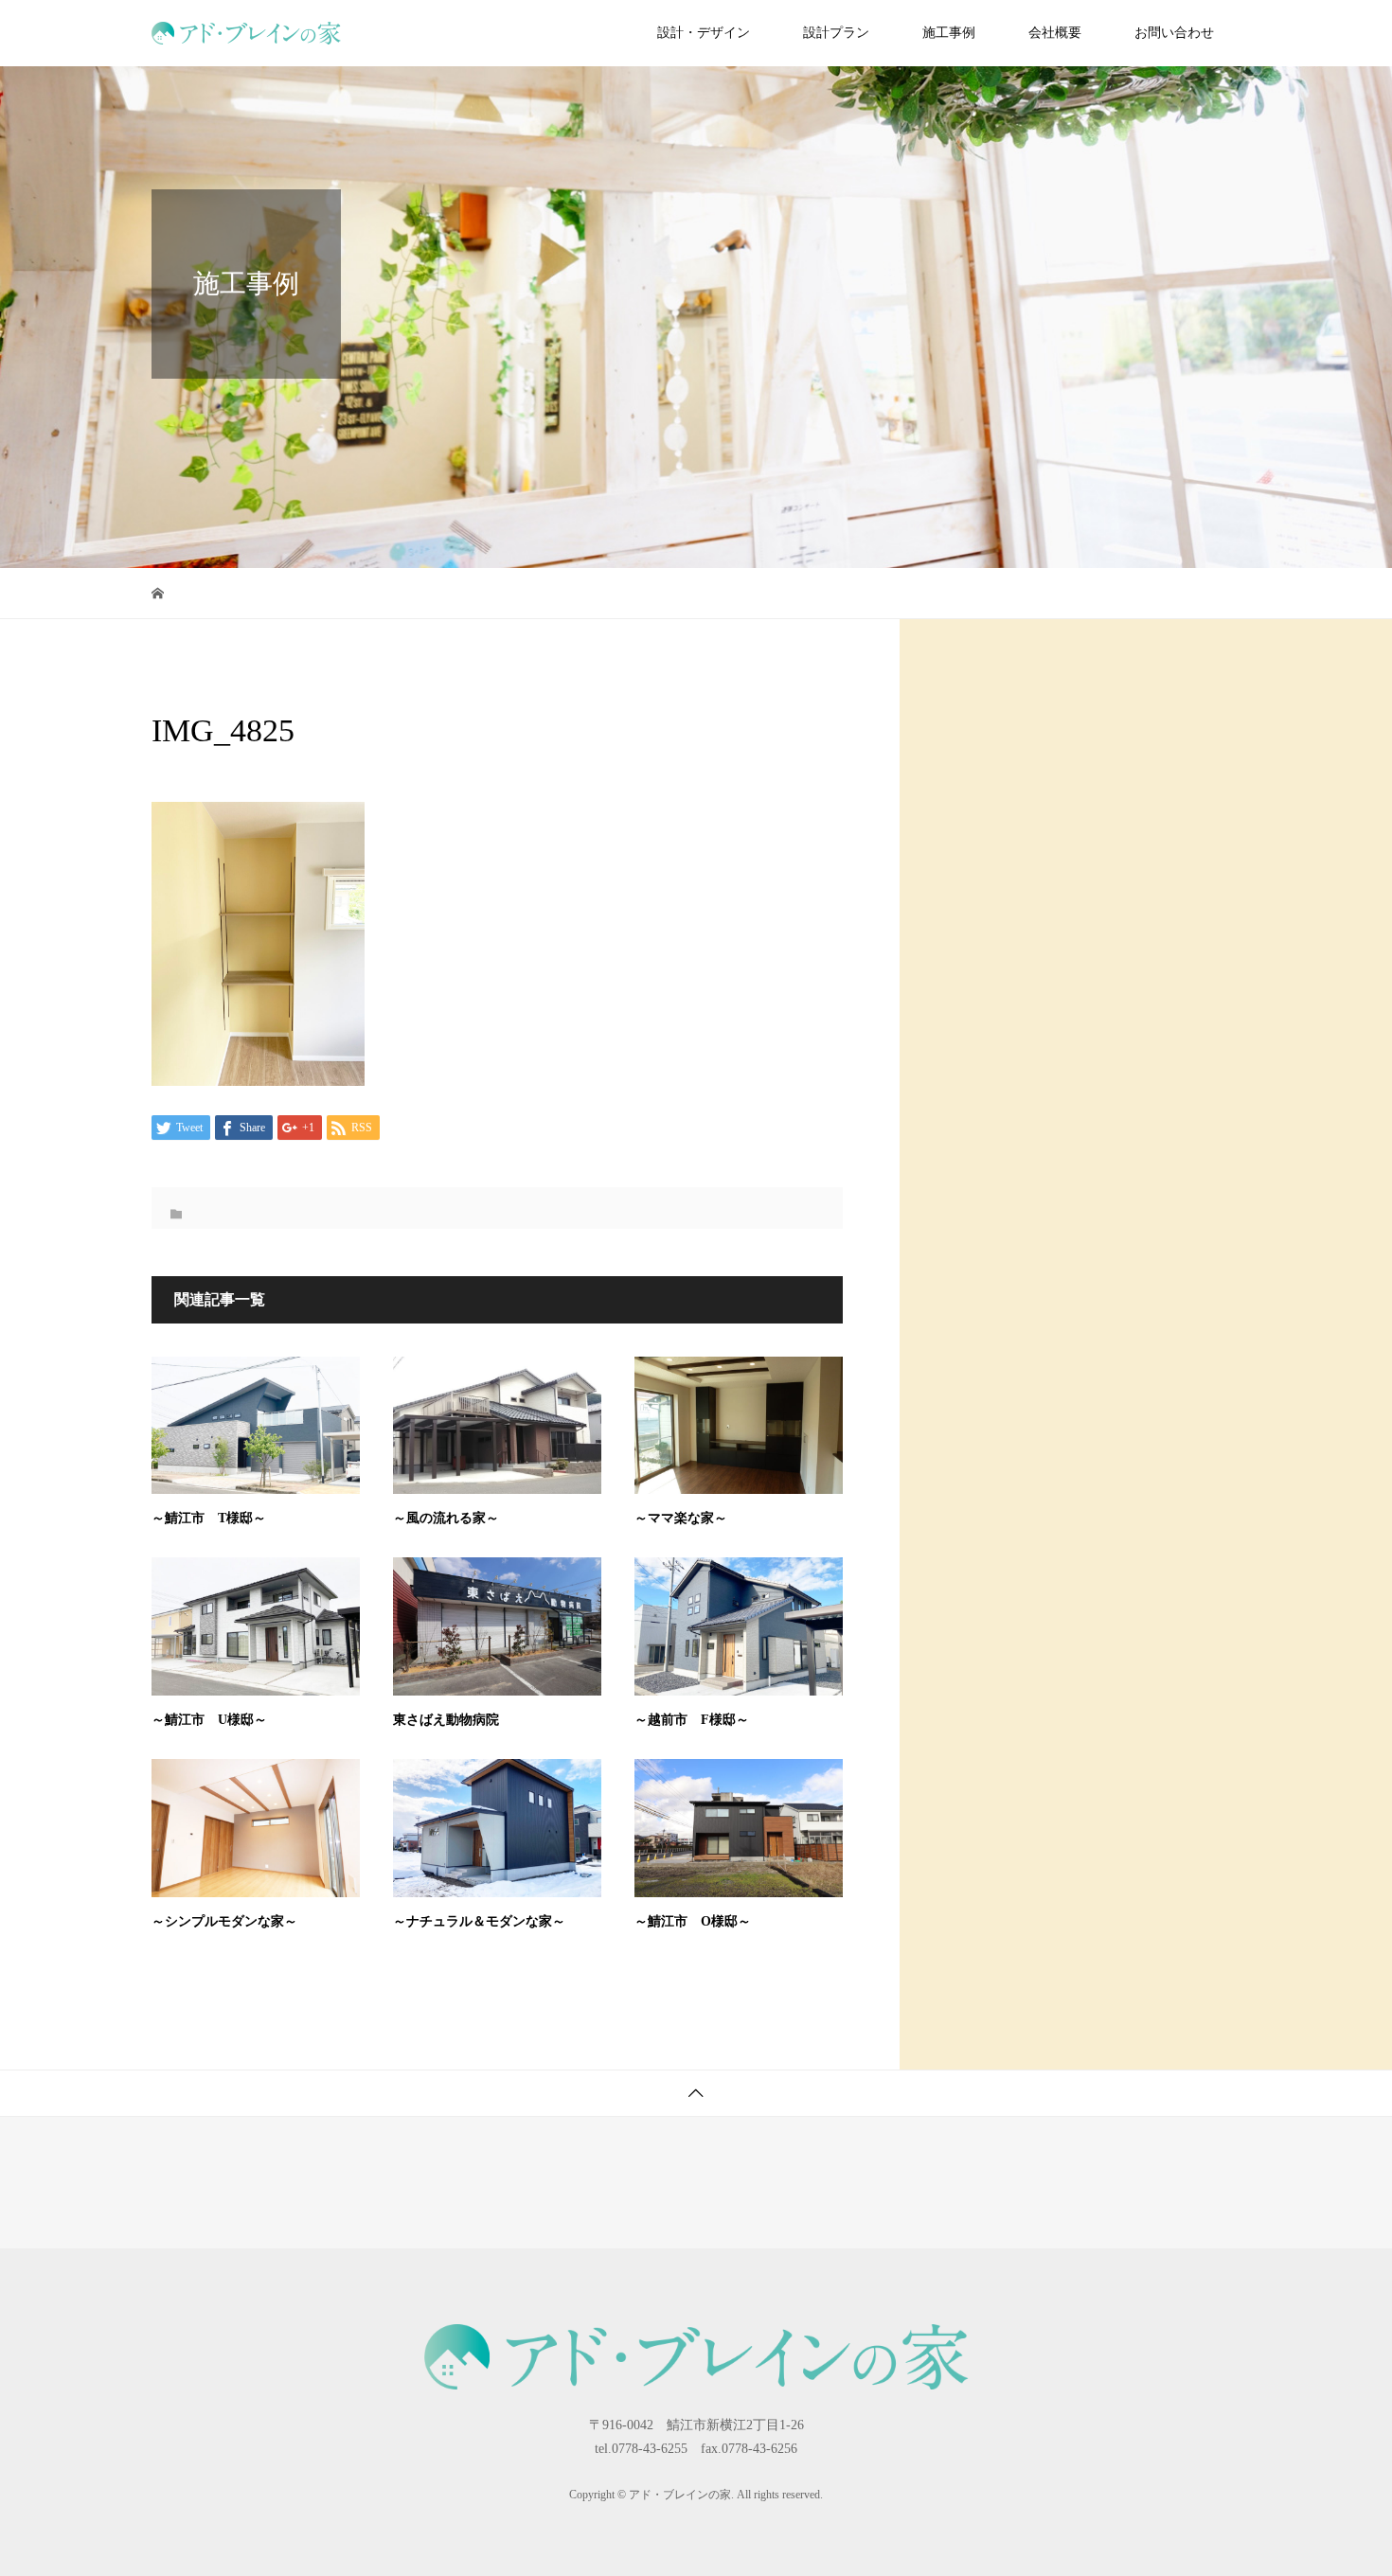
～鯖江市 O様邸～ (693, 1921)
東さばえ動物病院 (446, 1720)
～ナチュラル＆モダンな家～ (479, 1921)
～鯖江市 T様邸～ (209, 1518)
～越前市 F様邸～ (692, 1720)
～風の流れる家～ (446, 1518)
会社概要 (1055, 33)
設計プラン (836, 33)
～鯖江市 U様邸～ (209, 1720)
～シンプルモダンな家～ (224, 1921)
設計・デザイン (704, 33)
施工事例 (949, 33)
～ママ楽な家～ (681, 1518)
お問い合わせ (1174, 33)
